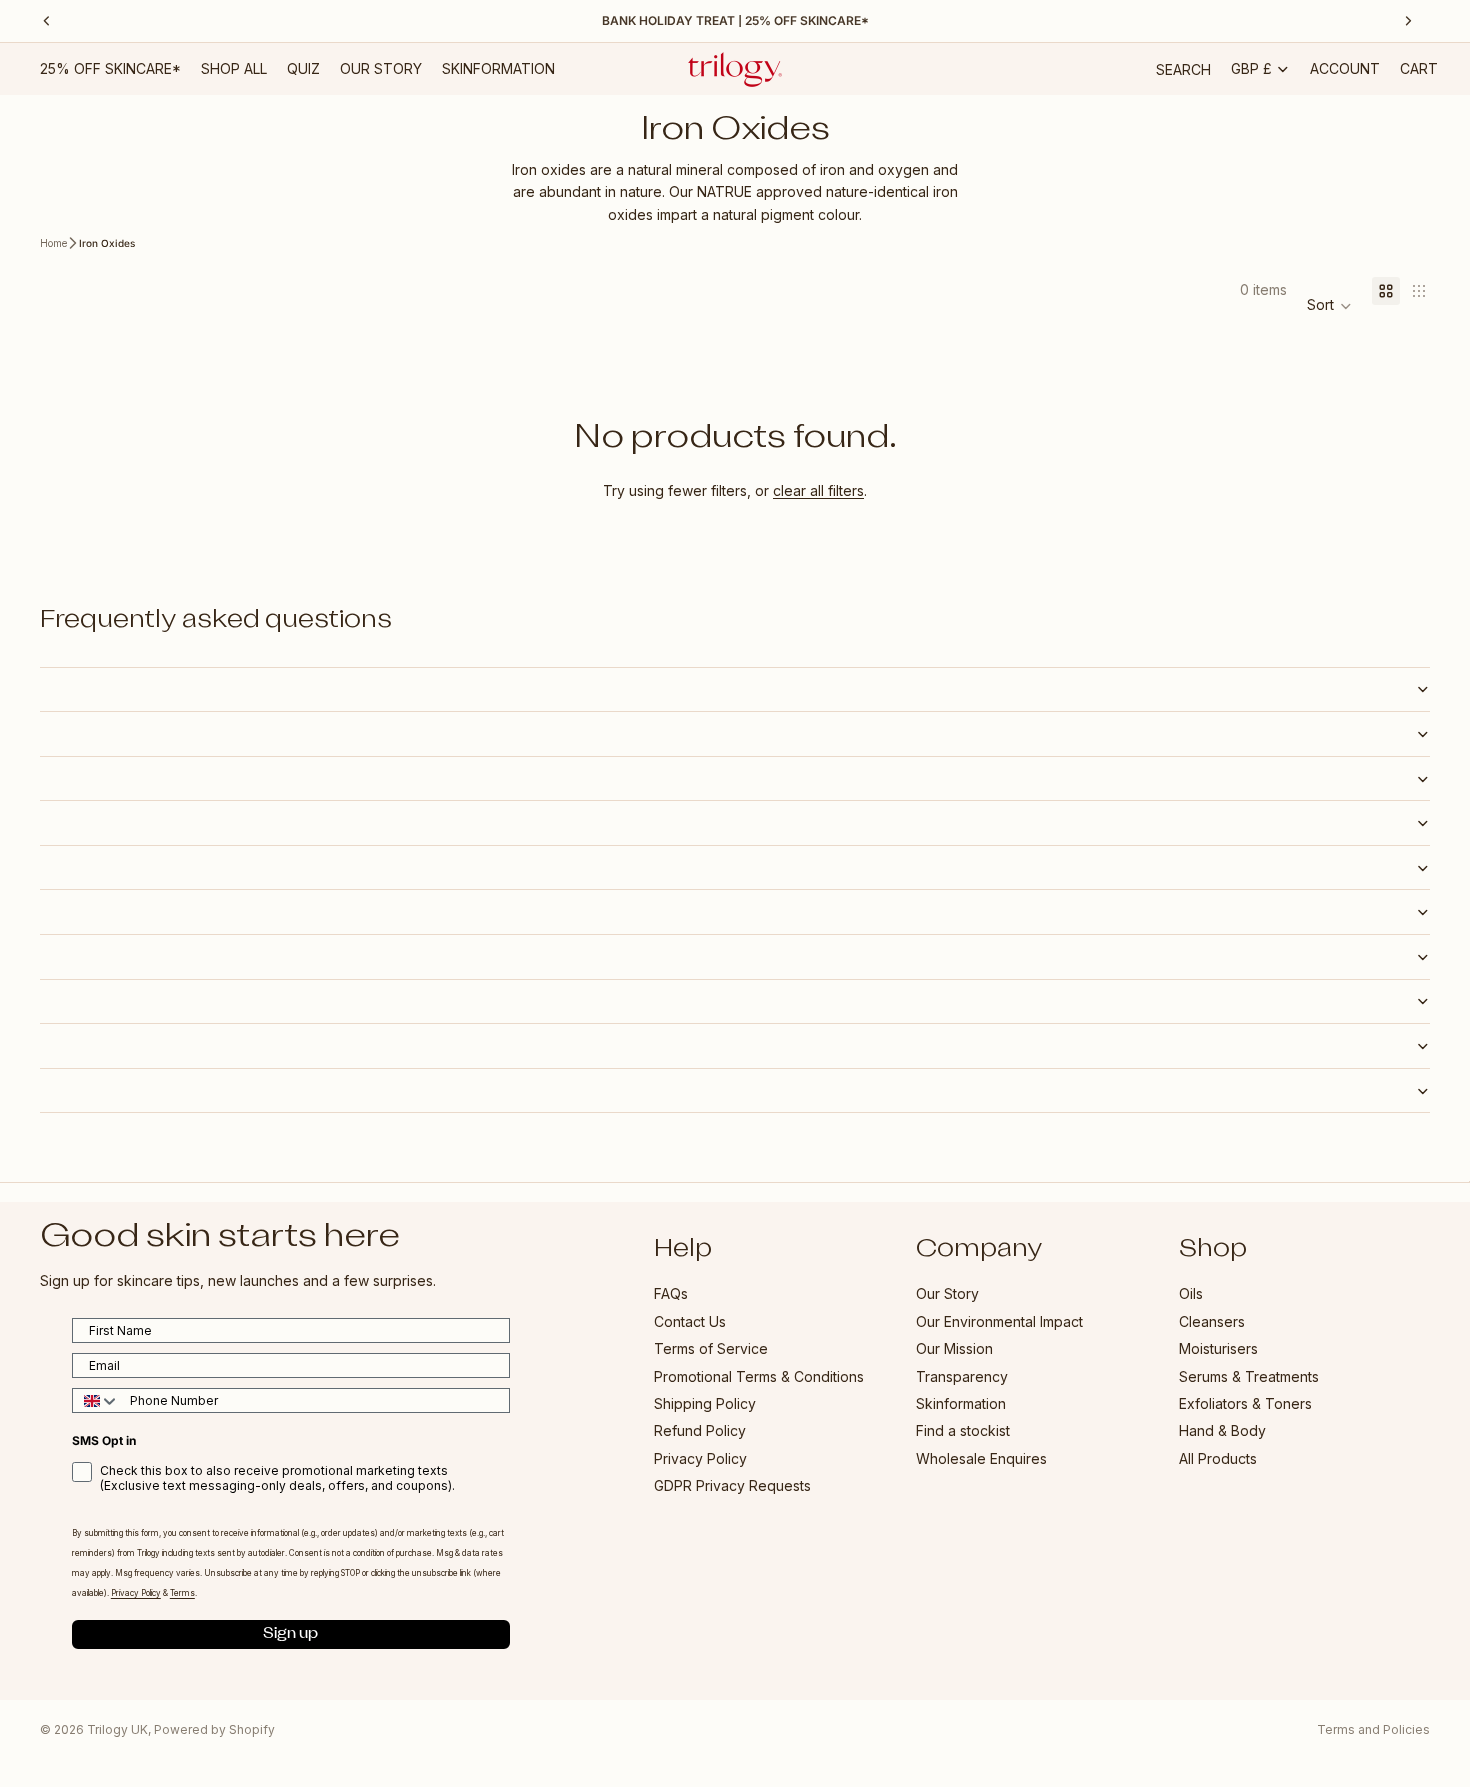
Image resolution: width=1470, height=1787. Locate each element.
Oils (1191, 1294)
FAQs (671, 1294)
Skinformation (961, 1403)
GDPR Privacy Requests (732, 1486)
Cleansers (1212, 1321)
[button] (1329, 306)
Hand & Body (1222, 1431)
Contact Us (690, 1321)
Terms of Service (711, 1349)
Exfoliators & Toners (1245, 1403)
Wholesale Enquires (981, 1458)
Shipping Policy (705, 1403)
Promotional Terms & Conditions (759, 1376)
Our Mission (954, 1349)
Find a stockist (963, 1431)
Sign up (290, 1634)
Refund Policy (700, 1431)
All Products (1218, 1458)
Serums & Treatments (1249, 1376)
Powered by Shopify (214, 1729)
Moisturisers (1218, 1349)
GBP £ (1251, 68)
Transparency (962, 1376)
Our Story (947, 1294)
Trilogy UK (117, 1729)
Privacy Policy (700, 1458)
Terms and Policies (1373, 1729)
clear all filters (818, 490)
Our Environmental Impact (999, 1321)
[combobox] (96, 1401)
